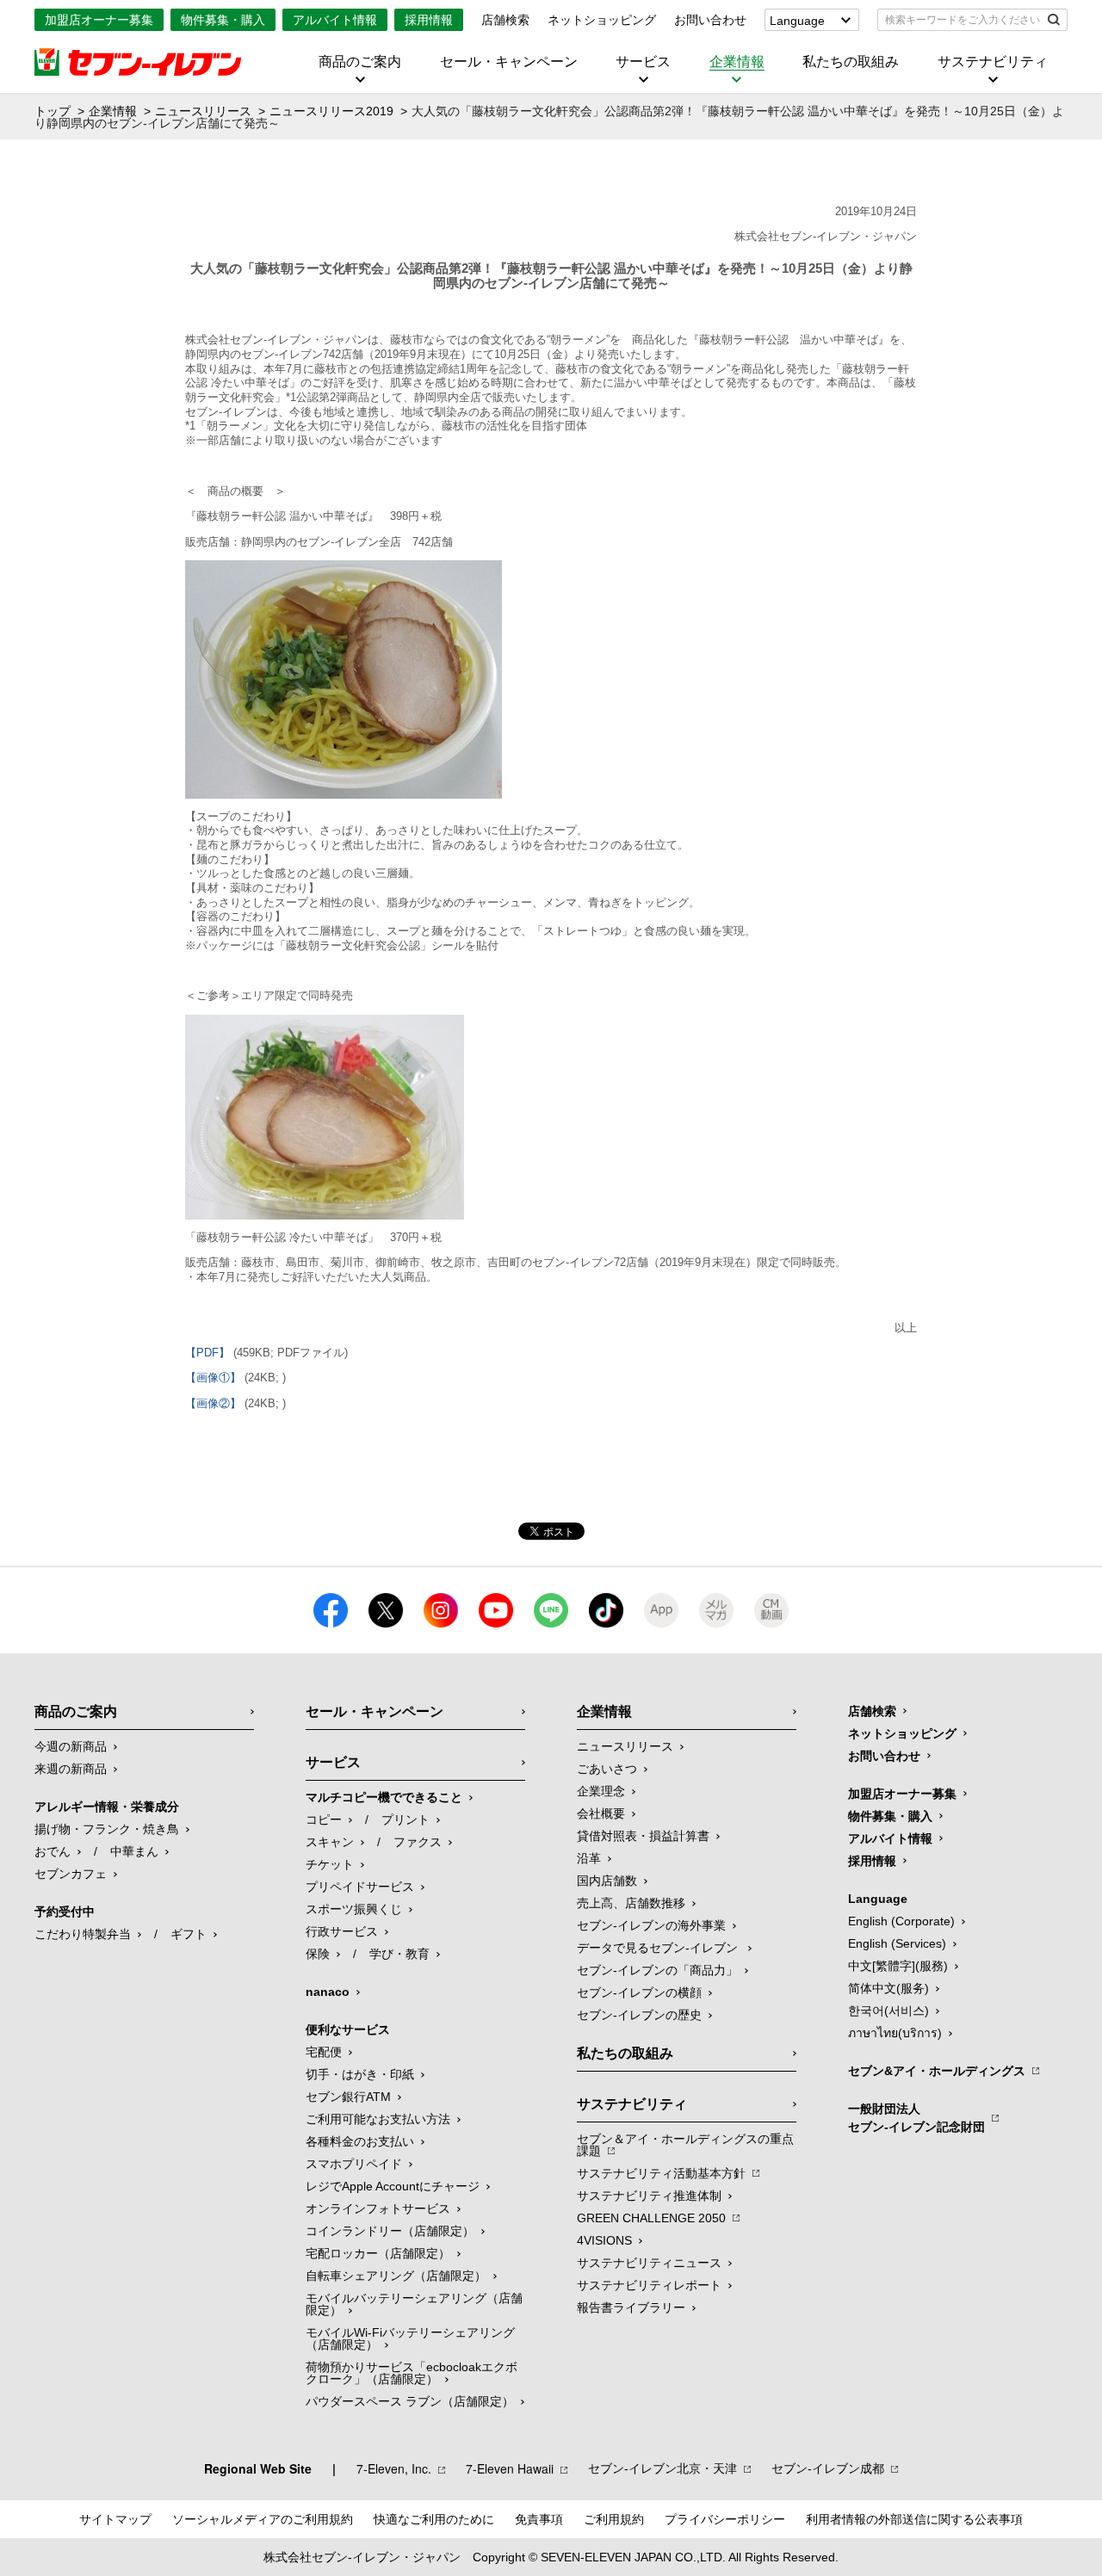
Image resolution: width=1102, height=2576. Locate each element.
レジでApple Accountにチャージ (393, 2186)
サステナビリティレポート (649, 2285)
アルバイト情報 (335, 20)
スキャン (330, 1842)
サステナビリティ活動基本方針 (661, 2173)
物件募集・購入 (223, 20)
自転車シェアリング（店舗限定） (396, 2276)
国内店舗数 (607, 1881)
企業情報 (737, 62)
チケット (330, 1864)
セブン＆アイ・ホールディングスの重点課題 (685, 2145)
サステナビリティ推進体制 (649, 2196)
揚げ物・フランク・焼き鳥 (107, 1829)
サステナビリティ (993, 62)
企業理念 (601, 1791)
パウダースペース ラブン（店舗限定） (410, 2401)
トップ (53, 111)
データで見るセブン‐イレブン (659, 1948)
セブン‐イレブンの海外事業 (651, 1925)
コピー (324, 1819)
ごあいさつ (607, 1769)
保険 (318, 1954)
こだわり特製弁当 (83, 1934)
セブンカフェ (71, 1874)
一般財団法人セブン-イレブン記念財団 (916, 2118)
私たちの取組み (851, 62)
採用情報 (429, 20)
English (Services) (897, 1943)
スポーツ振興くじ (354, 1909)
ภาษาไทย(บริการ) (895, 2033)
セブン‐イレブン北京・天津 (662, 2468)
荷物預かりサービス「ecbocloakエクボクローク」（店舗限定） (412, 2373)
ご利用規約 (614, 2519)
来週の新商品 (71, 1769)
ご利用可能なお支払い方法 (378, 2119)
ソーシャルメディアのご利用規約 (263, 2519)
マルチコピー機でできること (384, 1797)
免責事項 (539, 2519)
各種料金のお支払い (360, 2141)
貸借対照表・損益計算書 (643, 1836)
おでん (53, 1851)
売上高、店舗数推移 (631, 1903)
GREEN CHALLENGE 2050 (651, 2218)
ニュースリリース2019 (331, 111)
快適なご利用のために (434, 2519)
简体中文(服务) (888, 1988)
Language (797, 21)
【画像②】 (213, 1403)
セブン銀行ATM (348, 2097)
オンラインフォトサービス (378, 2208)
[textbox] (960, 20)
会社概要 (601, 1813)
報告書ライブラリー (631, 2307)
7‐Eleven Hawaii (510, 2468)
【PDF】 (207, 1353)
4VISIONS (604, 2240)
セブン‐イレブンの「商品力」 (657, 1970)
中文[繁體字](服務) (898, 1966)
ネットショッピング (602, 20)
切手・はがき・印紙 (360, 2074)
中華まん (134, 1851)
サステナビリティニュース (649, 2263)
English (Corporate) (901, 1921)
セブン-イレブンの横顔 (639, 1992)
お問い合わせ (710, 20)
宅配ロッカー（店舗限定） (378, 2253)
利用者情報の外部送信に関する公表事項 (914, 2519)
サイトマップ (115, 2519)
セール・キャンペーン (509, 62)
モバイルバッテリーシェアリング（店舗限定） (414, 2304)
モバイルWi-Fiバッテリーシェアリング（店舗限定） (410, 2338)
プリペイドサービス (360, 1887)
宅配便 (324, 2052)
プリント (406, 1819)
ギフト (189, 1934)
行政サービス (342, 1931)
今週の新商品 (71, 1746)
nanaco (328, 1992)
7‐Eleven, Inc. (394, 2468)
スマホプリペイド (354, 2164)
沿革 (589, 1858)
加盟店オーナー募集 (99, 20)
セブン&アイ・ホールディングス (937, 2071)
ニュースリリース (203, 111)
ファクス (418, 1842)
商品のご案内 (360, 62)
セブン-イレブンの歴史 (639, 2015)
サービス (643, 62)
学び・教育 (399, 1954)
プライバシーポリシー (725, 2519)
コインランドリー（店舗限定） (390, 2231)
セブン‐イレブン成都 (828, 2468)
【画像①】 (213, 1378)
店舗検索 (505, 20)
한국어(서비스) (888, 2011)
